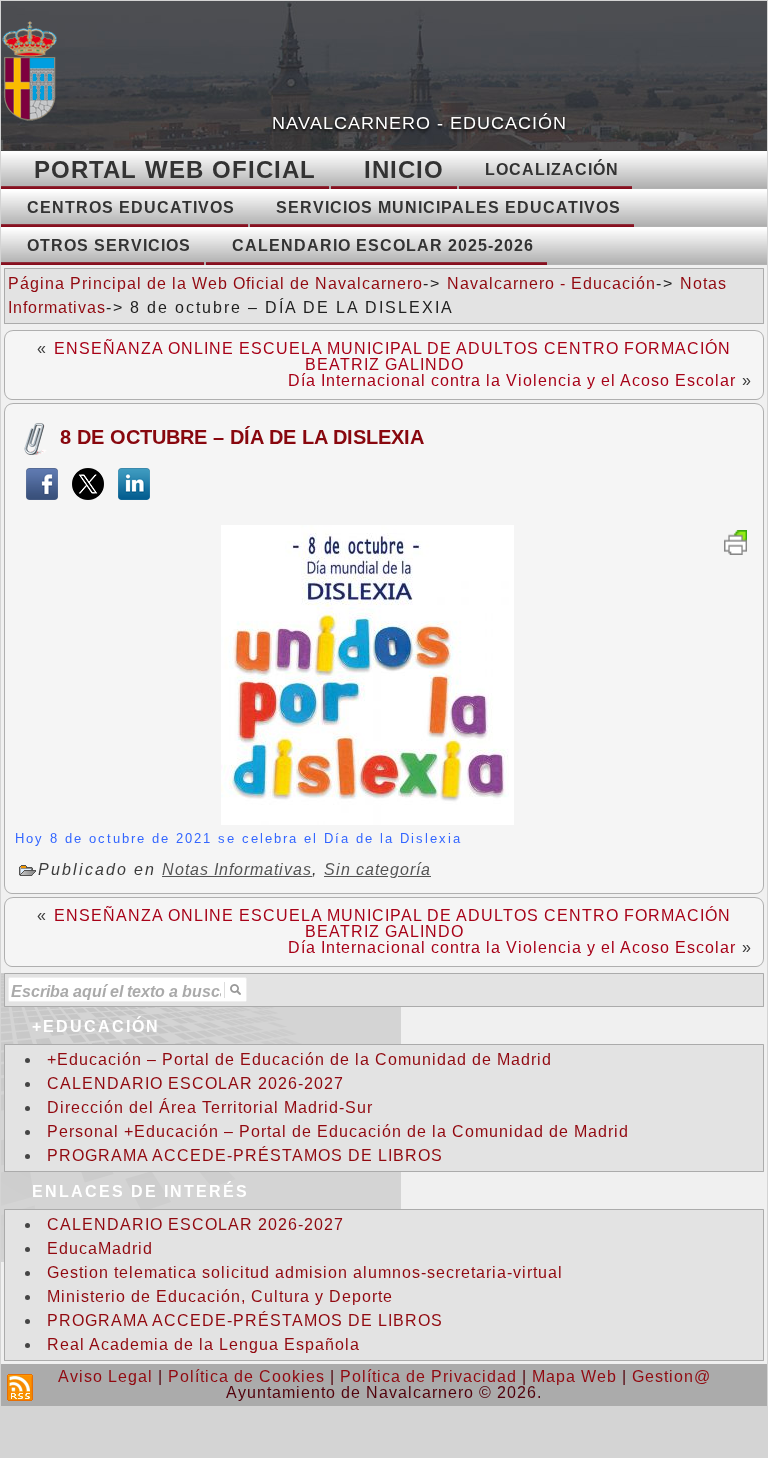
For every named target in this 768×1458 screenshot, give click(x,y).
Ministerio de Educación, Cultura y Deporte (220, 1296)
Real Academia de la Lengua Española (203, 1344)
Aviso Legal (105, 1376)
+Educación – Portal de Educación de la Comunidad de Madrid (299, 1059)
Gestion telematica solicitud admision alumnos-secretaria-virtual (305, 1272)
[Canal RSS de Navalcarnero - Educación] (20, 1387)
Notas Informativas (237, 869)
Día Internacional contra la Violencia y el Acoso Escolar (512, 380)
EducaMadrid (100, 1248)
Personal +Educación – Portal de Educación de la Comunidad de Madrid (338, 1131)
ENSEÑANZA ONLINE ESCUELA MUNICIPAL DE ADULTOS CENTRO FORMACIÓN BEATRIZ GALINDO (392, 356)
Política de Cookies (246, 1376)
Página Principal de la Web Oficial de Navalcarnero (215, 283)
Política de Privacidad (428, 1376)
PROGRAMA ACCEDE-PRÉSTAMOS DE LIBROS (245, 1155)
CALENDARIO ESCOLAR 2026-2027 (195, 1083)
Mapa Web (574, 1376)
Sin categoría (377, 869)
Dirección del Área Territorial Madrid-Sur (210, 1107)
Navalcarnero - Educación (419, 123)
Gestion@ (671, 1376)
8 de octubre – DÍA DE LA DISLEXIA (242, 437)
